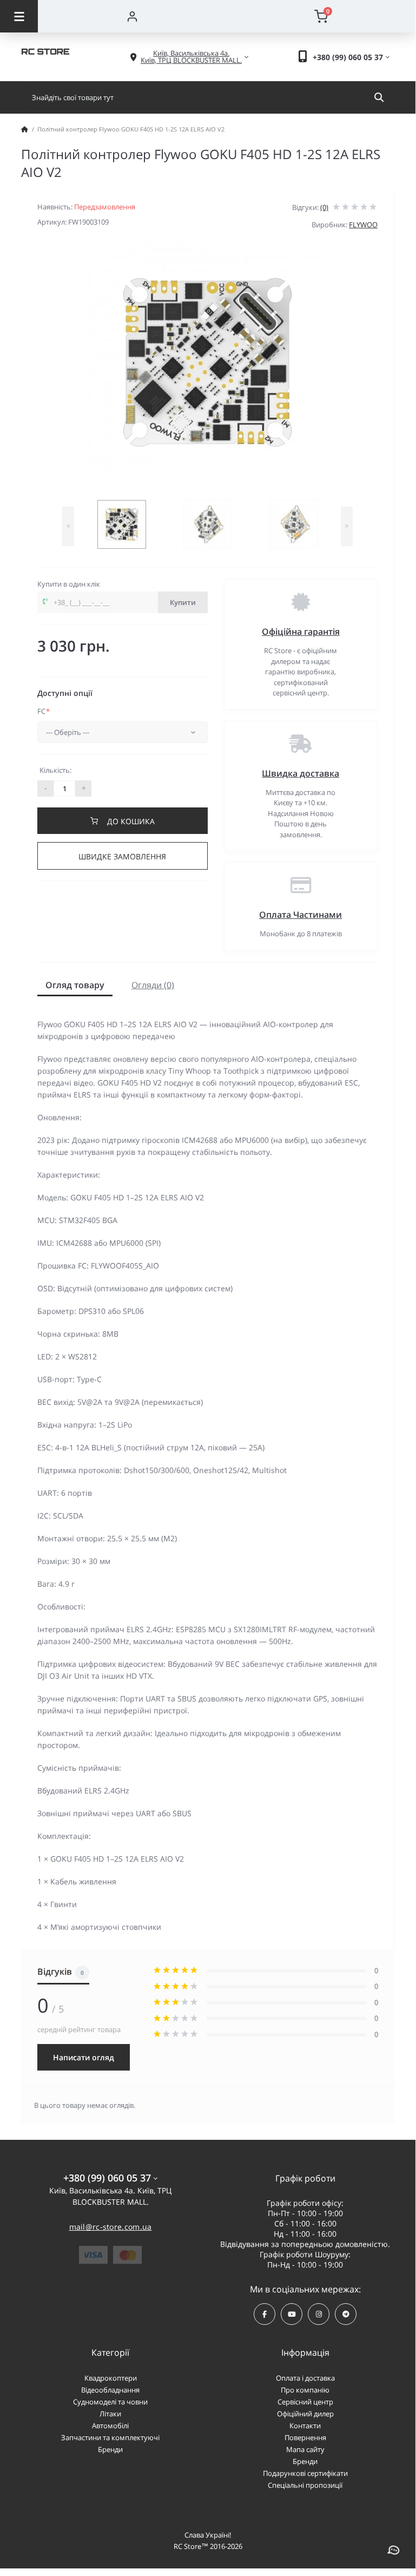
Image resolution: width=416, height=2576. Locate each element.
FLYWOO (363, 225)
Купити (183, 602)
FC (44, 711)
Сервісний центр (305, 2402)
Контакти (305, 2426)
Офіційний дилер (305, 2414)
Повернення (305, 2437)
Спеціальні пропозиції (305, 2485)
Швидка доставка (301, 773)
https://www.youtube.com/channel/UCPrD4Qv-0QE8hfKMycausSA (292, 2314)
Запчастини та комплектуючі (110, 2437)
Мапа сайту (305, 2449)
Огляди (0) (153, 985)
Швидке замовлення (122, 856)
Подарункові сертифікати (305, 2473)
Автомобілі (110, 2426)
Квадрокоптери (111, 2378)
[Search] (379, 97)
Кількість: (55, 770)
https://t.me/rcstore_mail (346, 2314)
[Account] (132, 16)
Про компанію (305, 2390)
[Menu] (19, 16)
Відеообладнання (110, 2390)
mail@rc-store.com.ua (111, 2227)
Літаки (110, 2414)
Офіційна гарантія (301, 632)
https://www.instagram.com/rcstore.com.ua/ (319, 2314)
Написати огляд (84, 2057)
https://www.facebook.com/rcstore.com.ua (265, 2314)
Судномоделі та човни (110, 2402)
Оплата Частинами (301, 915)
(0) (324, 207)
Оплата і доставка (305, 2378)
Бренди (110, 2449)
